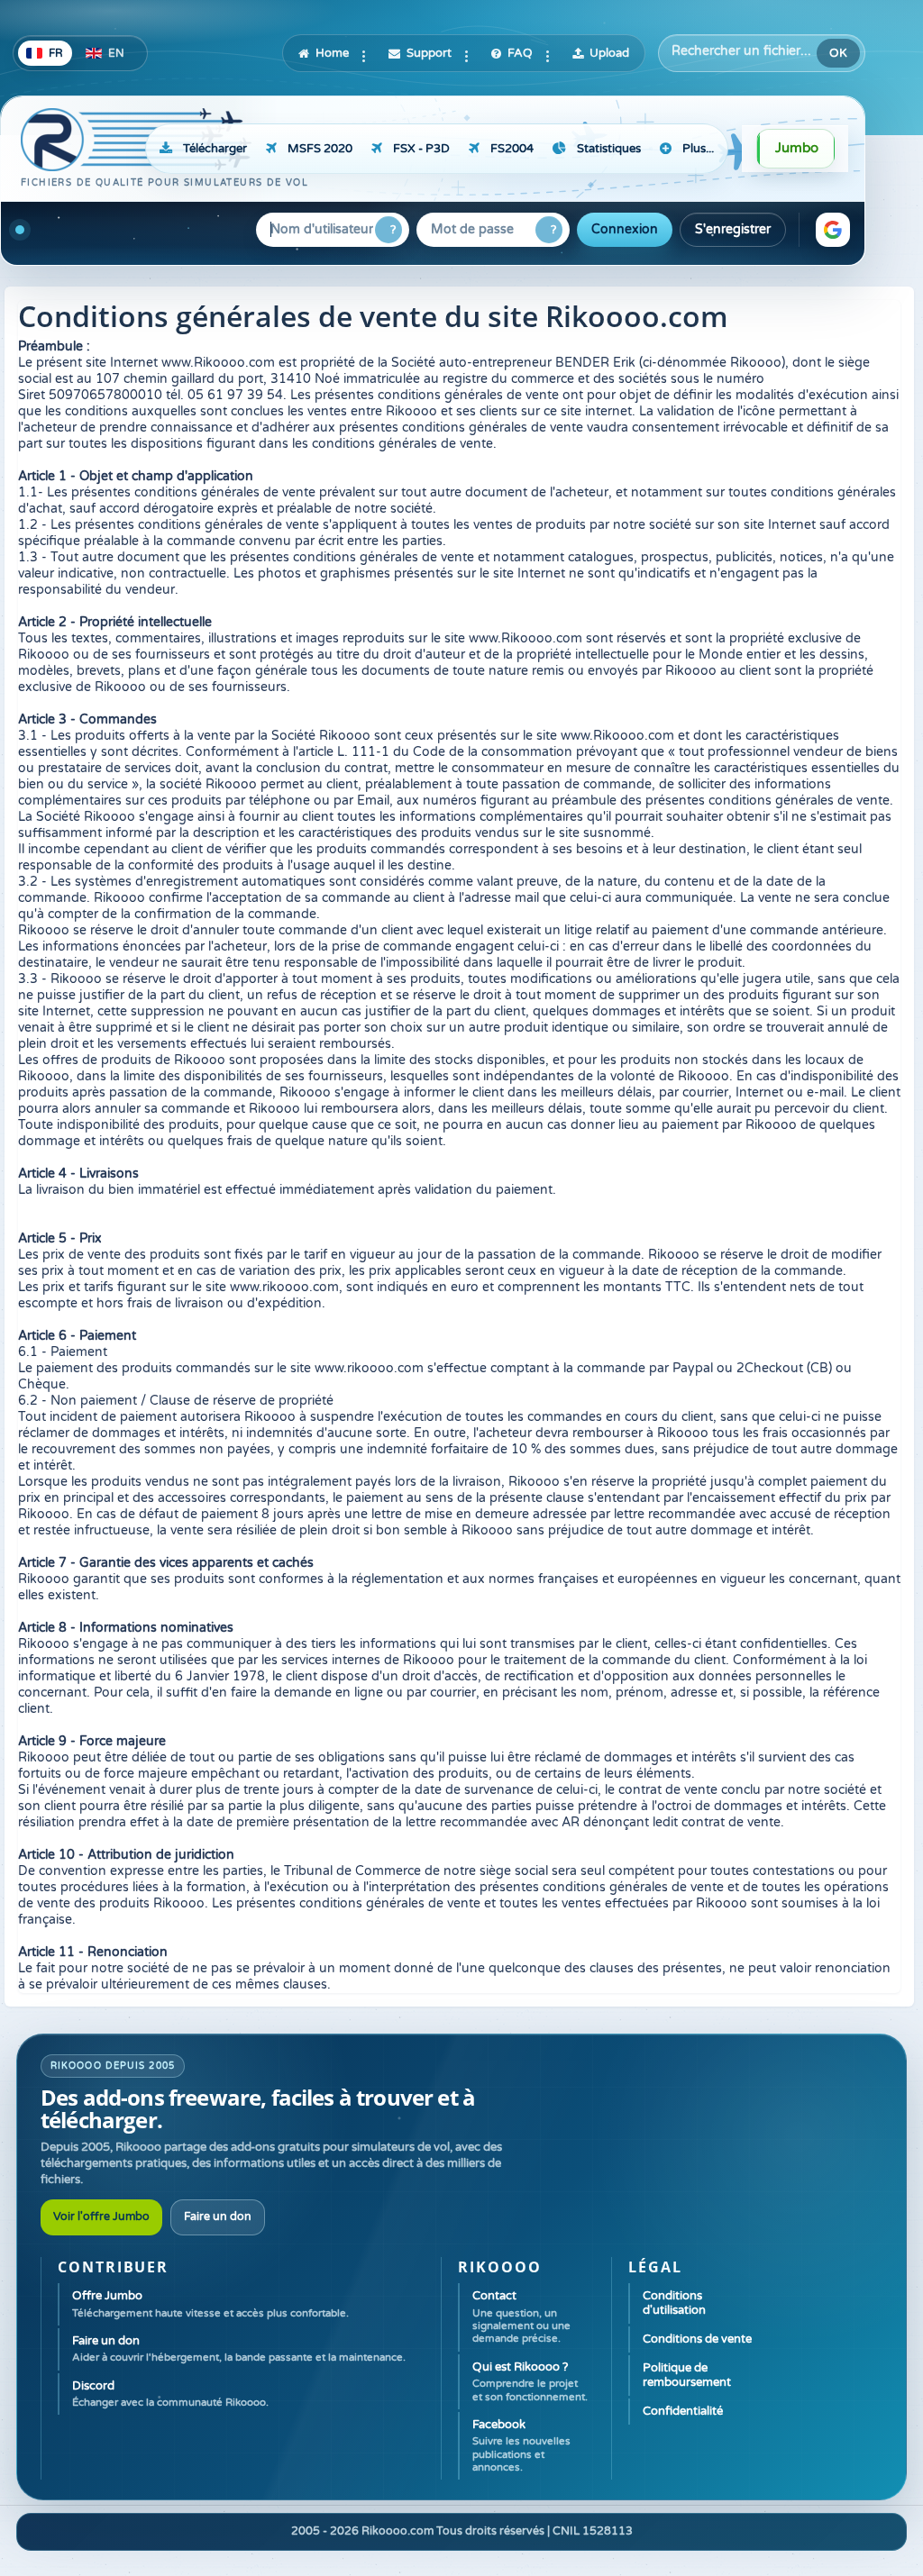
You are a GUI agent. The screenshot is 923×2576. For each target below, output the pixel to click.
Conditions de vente (697, 2339)
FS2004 (512, 149)
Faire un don (218, 2217)
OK (838, 53)
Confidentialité (683, 2411)
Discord (170, 2394)
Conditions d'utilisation (674, 2303)
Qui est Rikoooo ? (530, 2381)
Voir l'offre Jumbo (101, 2217)
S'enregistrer (733, 229)
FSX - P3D (421, 149)
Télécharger (215, 149)
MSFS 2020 (320, 149)
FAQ (520, 53)
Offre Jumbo (210, 2303)
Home (332, 53)
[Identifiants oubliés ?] (388, 230)
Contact (521, 2317)
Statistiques (609, 149)
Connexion (625, 229)
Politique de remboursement (687, 2375)
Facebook (521, 2445)
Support (429, 53)
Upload (609, 53)
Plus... (698, 149)
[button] (833, 230)
